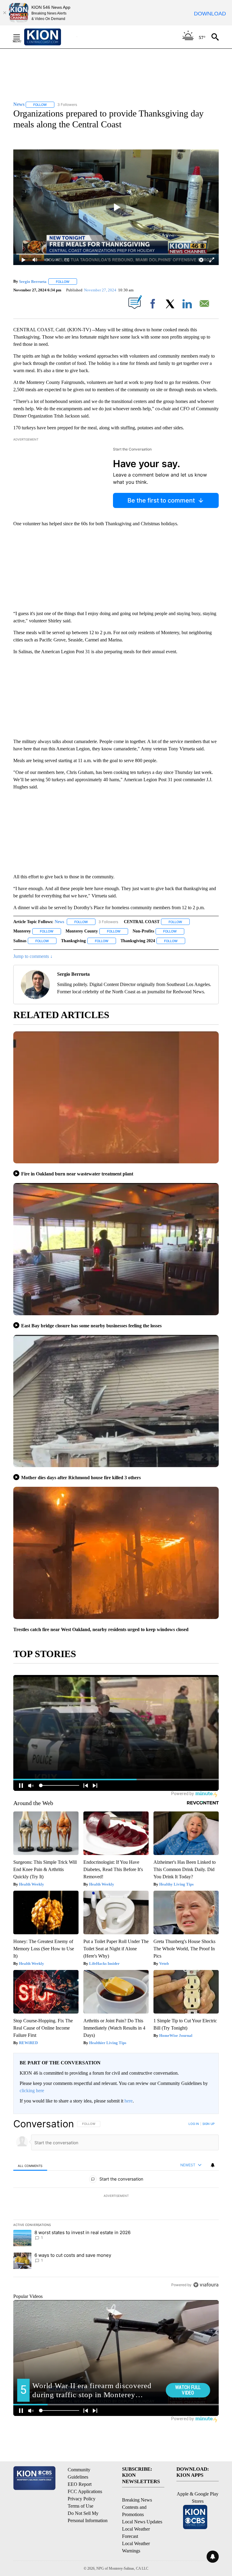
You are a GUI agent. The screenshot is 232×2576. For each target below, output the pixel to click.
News (59, 922)
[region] (116, 2204)
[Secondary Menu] (21, 37)
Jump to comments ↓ (33, 956)
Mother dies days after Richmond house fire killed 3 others (81, 1478)
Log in (194, 2124)
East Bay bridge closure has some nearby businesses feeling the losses (91, 1326)
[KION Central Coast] (50, 37)
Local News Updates (142, 2522)
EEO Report (80, 2484)
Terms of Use (81, 2506)
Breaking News (137, 2500)
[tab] (30, 2165)
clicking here (32, 2091)
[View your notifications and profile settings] (213, 2165)
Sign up (208, 2124)
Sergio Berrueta (33, 282)
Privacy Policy (82, 2499)
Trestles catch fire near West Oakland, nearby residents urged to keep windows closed (101, 1629)
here (129, 2101)
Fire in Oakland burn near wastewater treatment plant (77, 1174)
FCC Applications (85, 2491)
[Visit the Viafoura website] (206, 2285)
